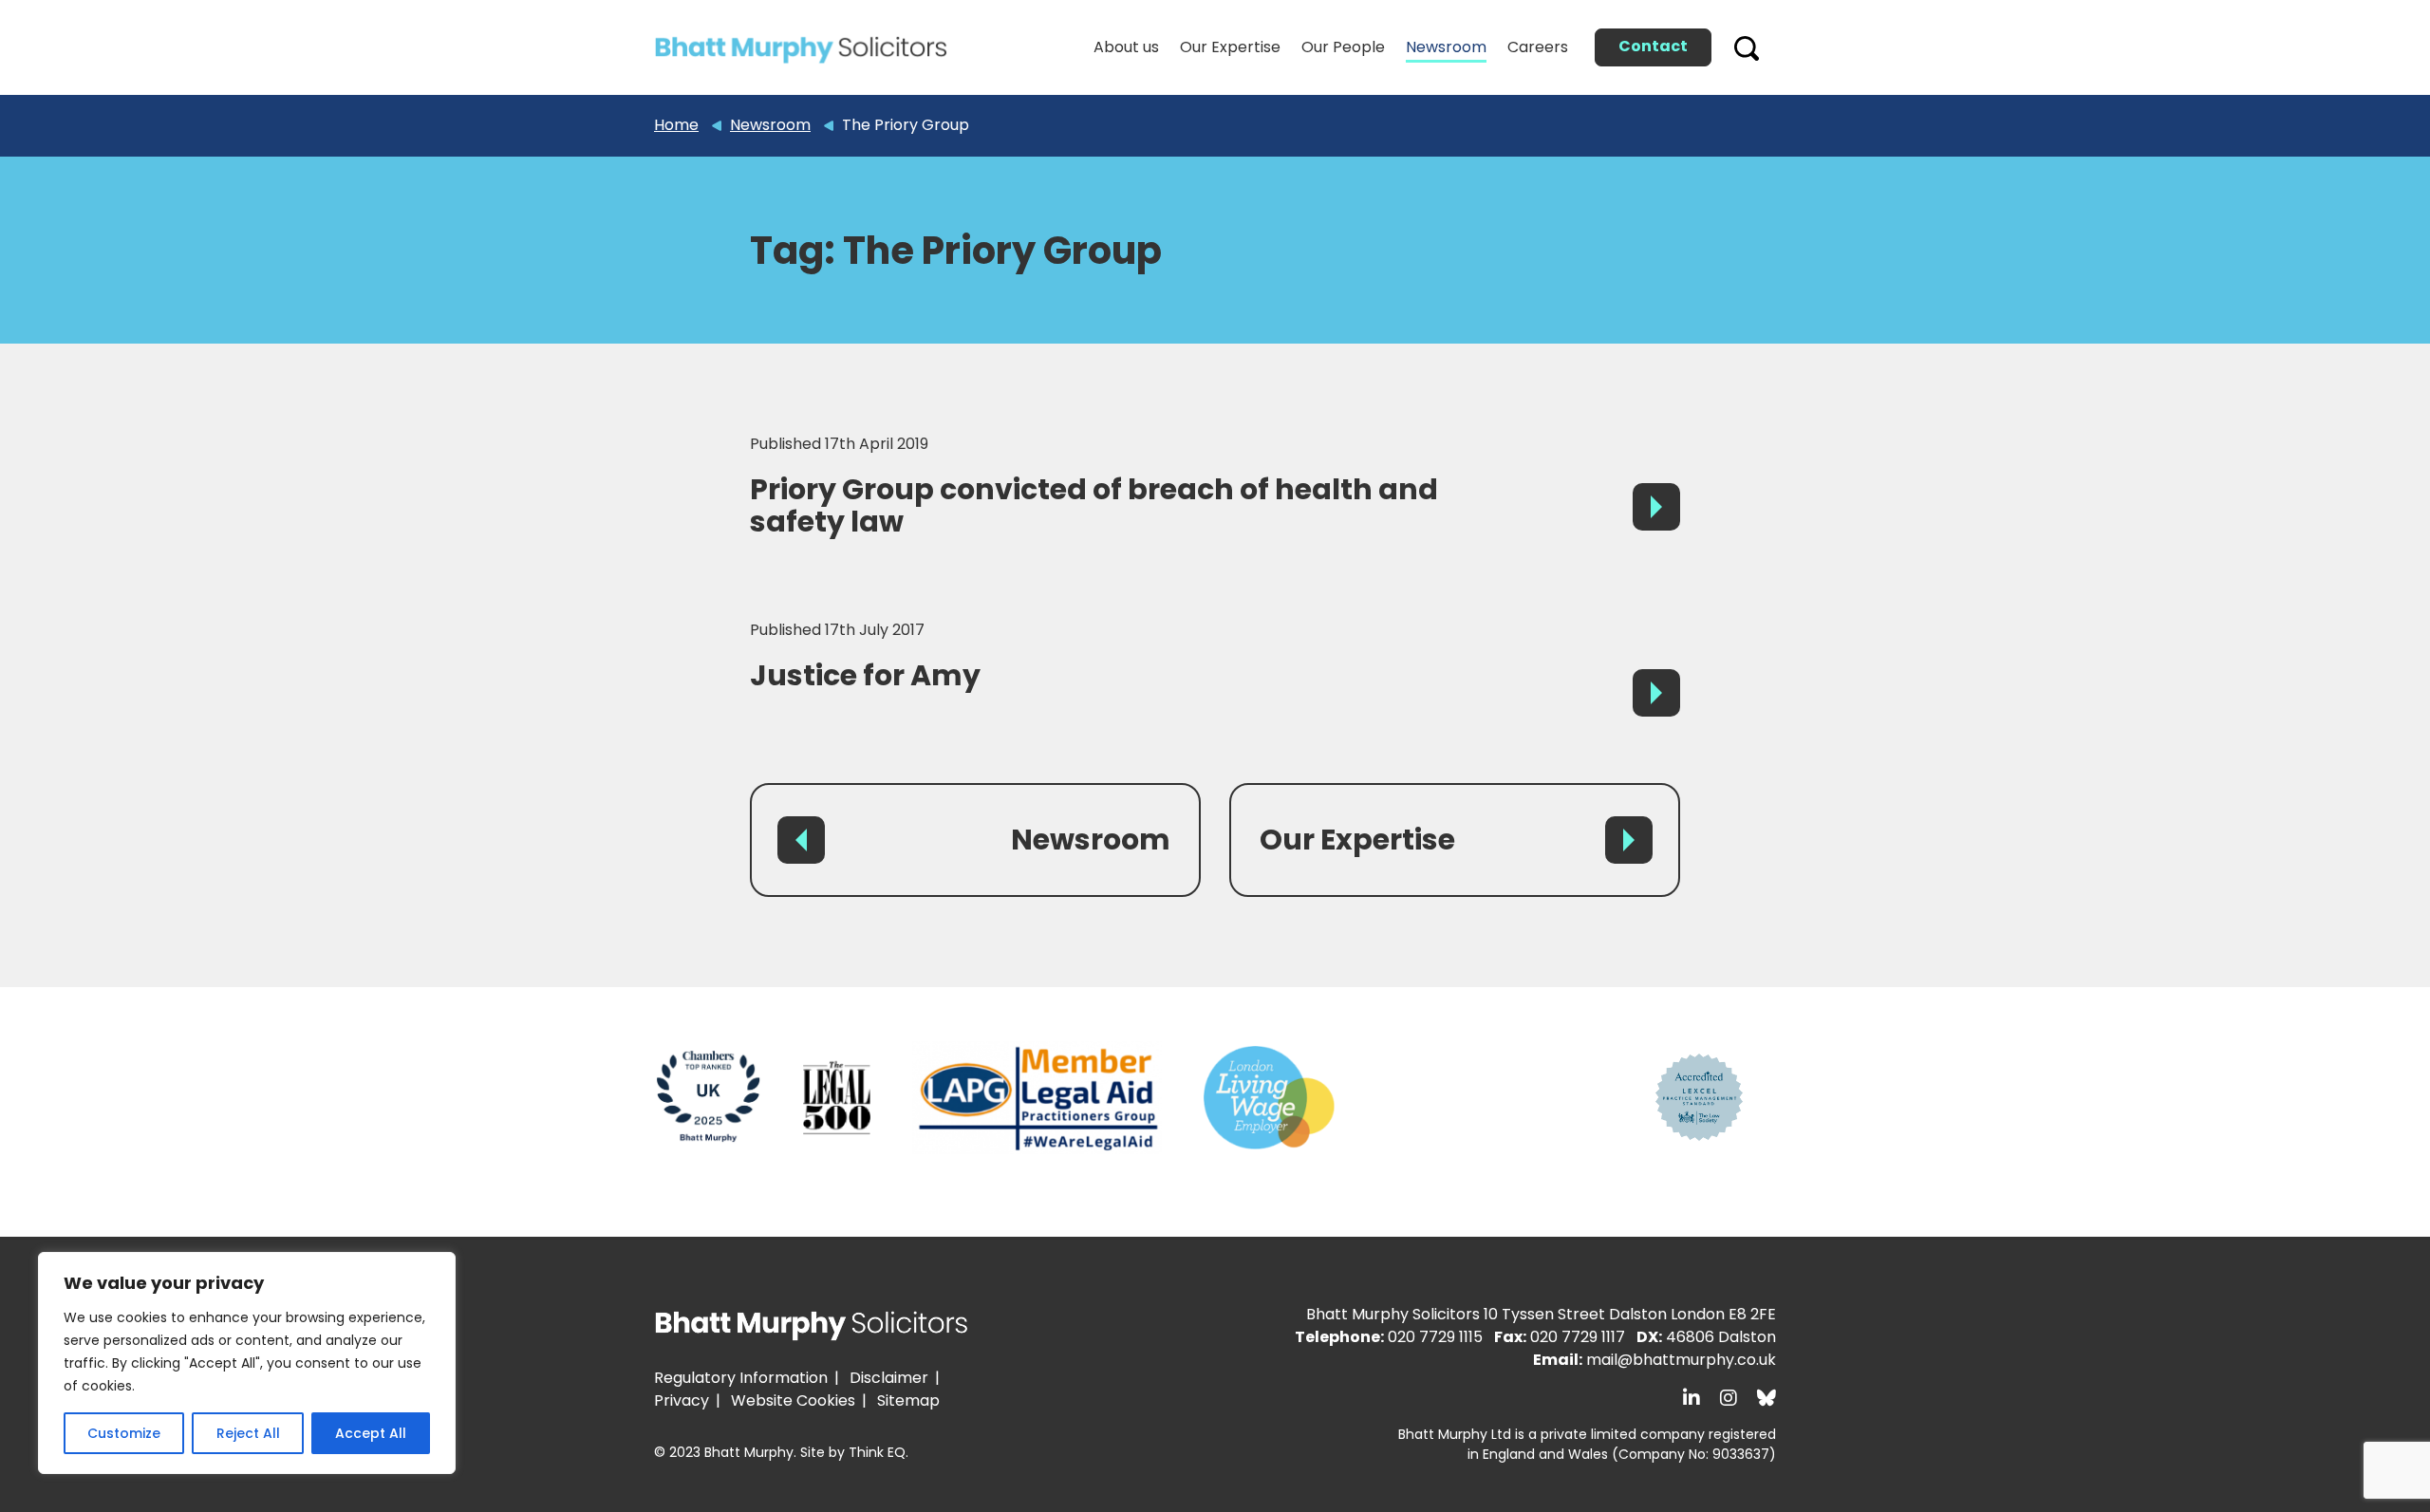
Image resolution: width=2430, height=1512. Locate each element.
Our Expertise (1357, 840)
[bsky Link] (1766, 1398)
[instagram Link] (1729, 1398)
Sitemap (908, 1400)
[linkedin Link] (1692, 1398)
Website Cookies (793, 1400)
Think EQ (877, 1452)
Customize (124, 1433)
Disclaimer (889, 1378)
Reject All (248, 1433)
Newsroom (1091, 840)
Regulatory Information (741, 1378)
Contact (1653, 46)
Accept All (371, 1433)
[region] (247, 1363)
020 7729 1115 (1435, 1337)
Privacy (682, 1400)
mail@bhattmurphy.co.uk (1681, 1360)
